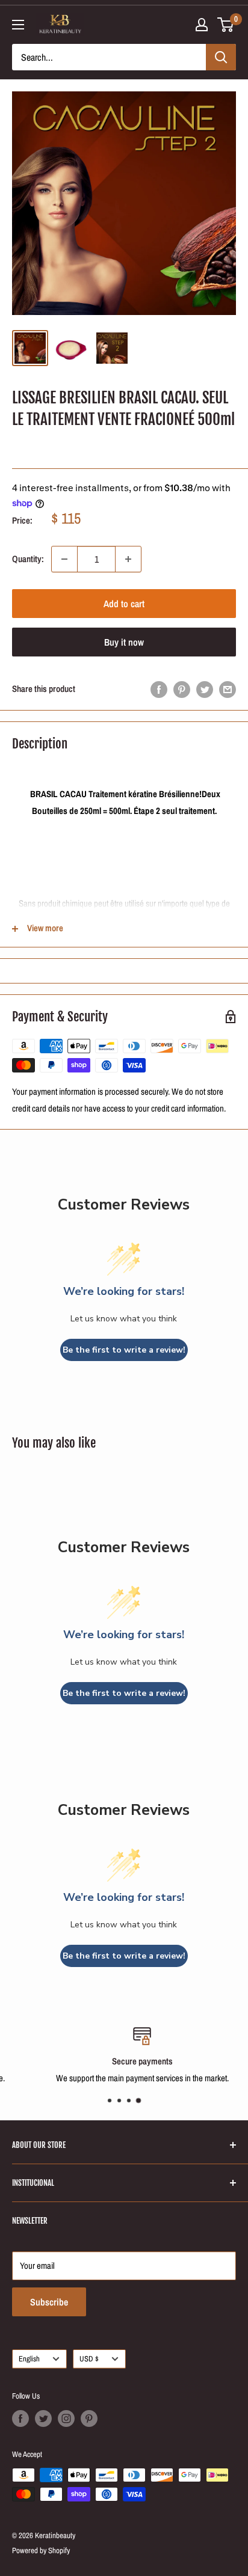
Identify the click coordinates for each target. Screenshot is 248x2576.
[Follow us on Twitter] (43, 2418)
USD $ (89, 2359)
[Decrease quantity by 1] (64, 559)
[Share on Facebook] (159, 689)
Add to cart (124, 604)
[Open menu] (18, 25)
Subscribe (49, 2302)
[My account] (202, 25)
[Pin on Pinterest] (182, 689)
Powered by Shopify (41, 2550)
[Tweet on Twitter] (205, 689)
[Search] (221, 57)
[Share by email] (228, 689)
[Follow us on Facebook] (20, 2418)
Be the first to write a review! (124, 1350)
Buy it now (124, 642)
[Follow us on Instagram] (66, 2418)
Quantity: (28, 559)
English (29, 2359)
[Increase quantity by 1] (128, 559)
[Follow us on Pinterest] (89, 2418)
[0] (226, 25)
